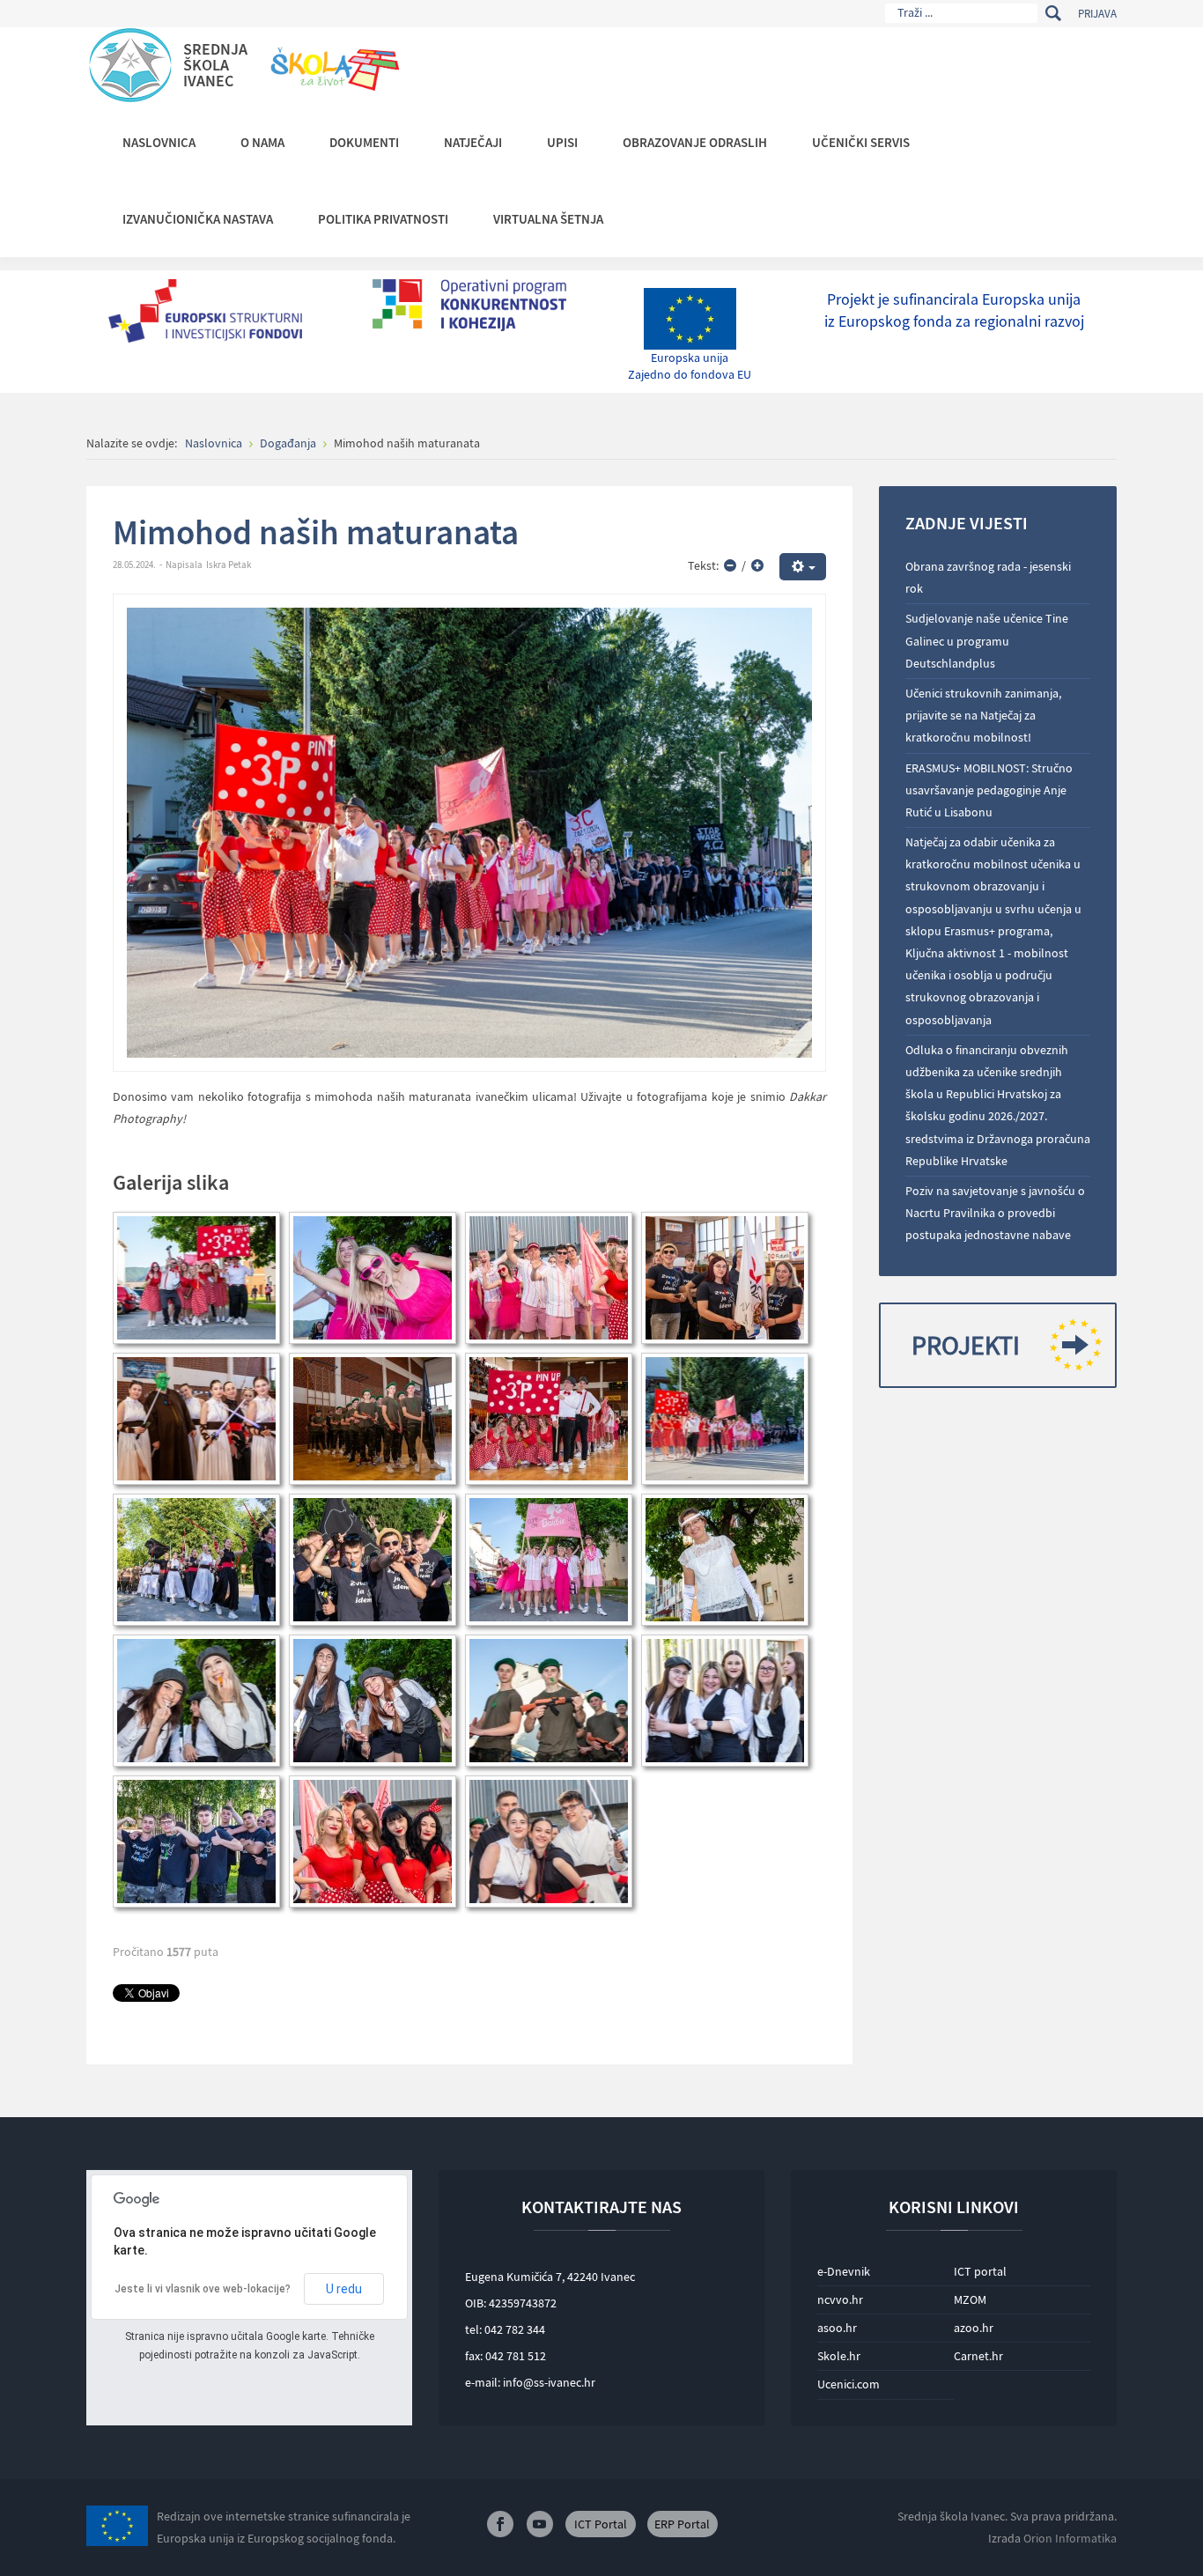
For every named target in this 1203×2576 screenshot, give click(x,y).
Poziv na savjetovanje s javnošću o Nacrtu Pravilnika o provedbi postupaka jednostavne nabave (995, 1213)
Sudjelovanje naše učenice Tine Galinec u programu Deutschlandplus (987, 640)
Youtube (540, 2524)
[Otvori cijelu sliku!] (469, 831)
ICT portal (980, 2271)
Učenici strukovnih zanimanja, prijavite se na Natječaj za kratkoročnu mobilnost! (983, 715)
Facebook (500, 2524)
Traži (1053, 13)
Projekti (966, 1345)
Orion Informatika (1070, 2538)
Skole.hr (839, 2356)
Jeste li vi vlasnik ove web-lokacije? (203, 2289)
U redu (344, 2289)
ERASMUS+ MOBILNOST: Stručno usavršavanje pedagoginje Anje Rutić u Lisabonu (989, 790)
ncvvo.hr (840, 2299)
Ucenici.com (849, 2384)
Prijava (1097, 14)
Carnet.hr (978, 2356)
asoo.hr (837, 2328)
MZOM (970, 2299)
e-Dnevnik (844, 2271)
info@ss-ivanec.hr (549, 2382)
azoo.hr (974, 2328)
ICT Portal (601, 2524)
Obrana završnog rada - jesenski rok (988, 577)
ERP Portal (682, 2524)
